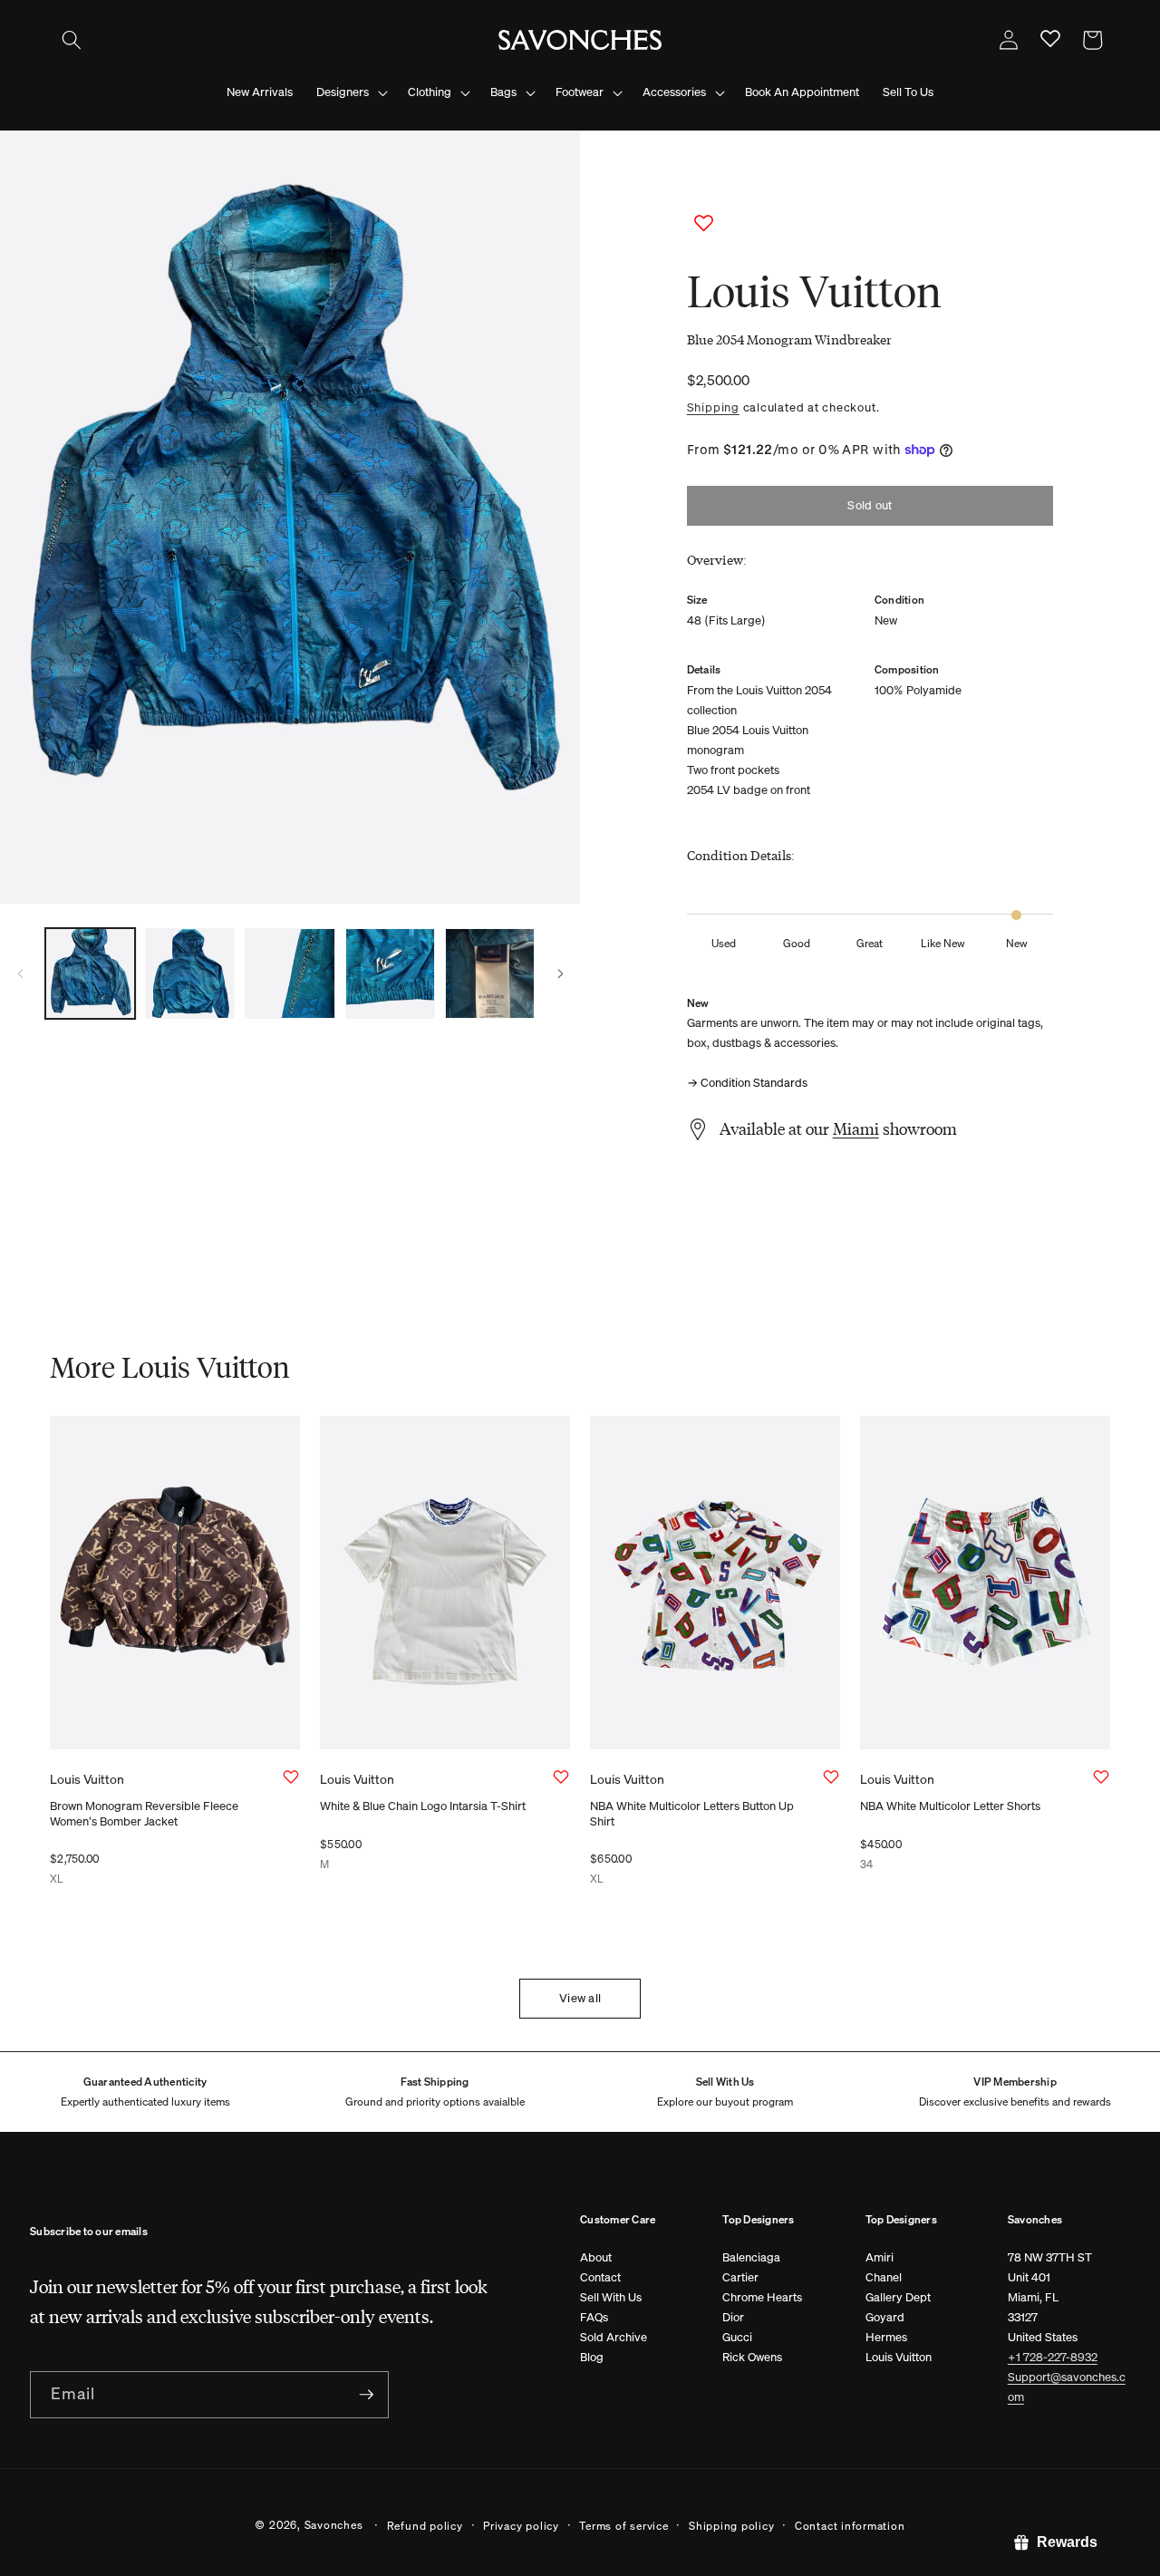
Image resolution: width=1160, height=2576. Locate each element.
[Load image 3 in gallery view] (290, 973)
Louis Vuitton (899, 2357)
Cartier (740, 2277)
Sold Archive (614, 2337)
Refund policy (425, 2525)
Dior (733, 2317)
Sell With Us (611, 2297)
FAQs (594, 2317)
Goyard (885, 2317)
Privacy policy (521, 2525)
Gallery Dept (898, 2297)
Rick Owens (752, 2357)
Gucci (737, 2337)
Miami (856, 1128)
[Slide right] (560, 973)
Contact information (850, 2525)
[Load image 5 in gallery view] (490, 973)
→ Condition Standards (747, 1083)
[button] (72, 40)
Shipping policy (732, 2525)
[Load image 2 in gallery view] (190, 973)
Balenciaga (751, 2257)
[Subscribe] (366, 2395)
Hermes (886, 2337)
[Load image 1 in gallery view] (90, 973)
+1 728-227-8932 (1053, 2357)
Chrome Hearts (762, 2297)
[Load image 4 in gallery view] (390, 973)
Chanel (884, 2277)
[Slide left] (20, 973)
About (596, 2257)
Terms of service (623, 2525)
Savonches (334, 2524)
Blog (592, 2357)
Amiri (880, 2257)
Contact (600, 2277)
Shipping (713, 407)
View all (580, 1998)
